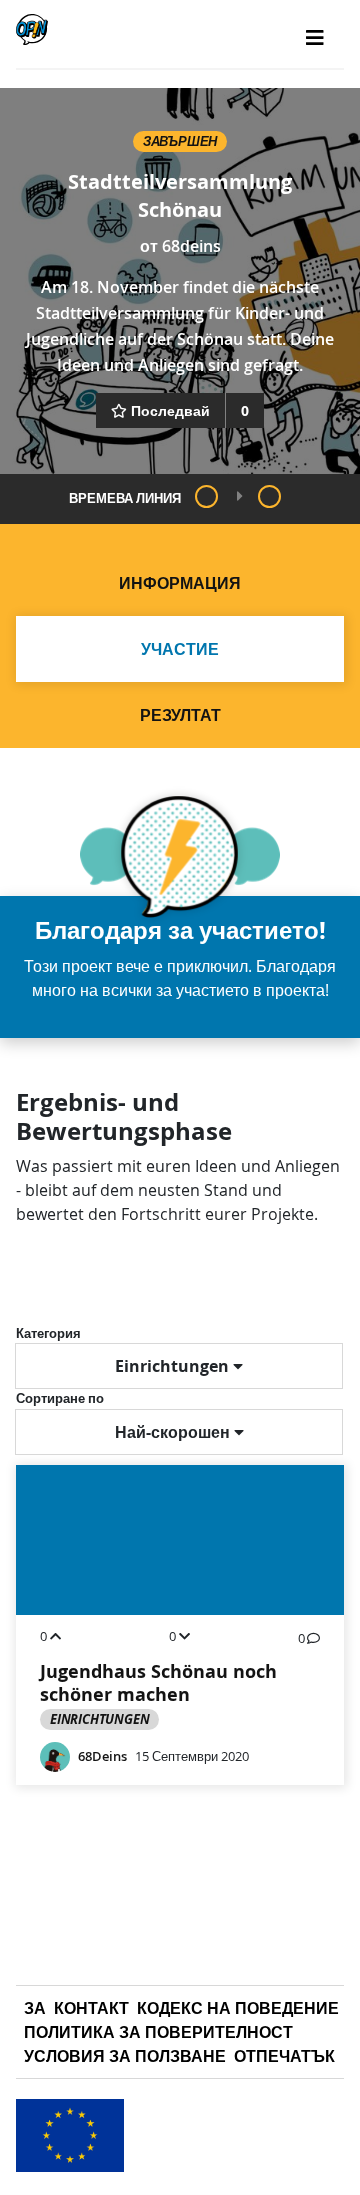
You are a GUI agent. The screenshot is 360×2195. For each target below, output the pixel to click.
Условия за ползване (125, 2056)
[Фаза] (206, 496)
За (35, 2008)
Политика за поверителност (158, 2032)
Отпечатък (284, 2056)
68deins (191, 246)
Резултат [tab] (180, 715)
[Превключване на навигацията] (315, 38)
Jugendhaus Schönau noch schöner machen (158, 1683)
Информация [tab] (180, 583)
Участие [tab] (180, 649)
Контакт (91, 2008)
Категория (48, 1333)
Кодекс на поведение (238, 2008)
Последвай (170, 410)
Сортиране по (60, 1398)
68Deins (102, 1756)
